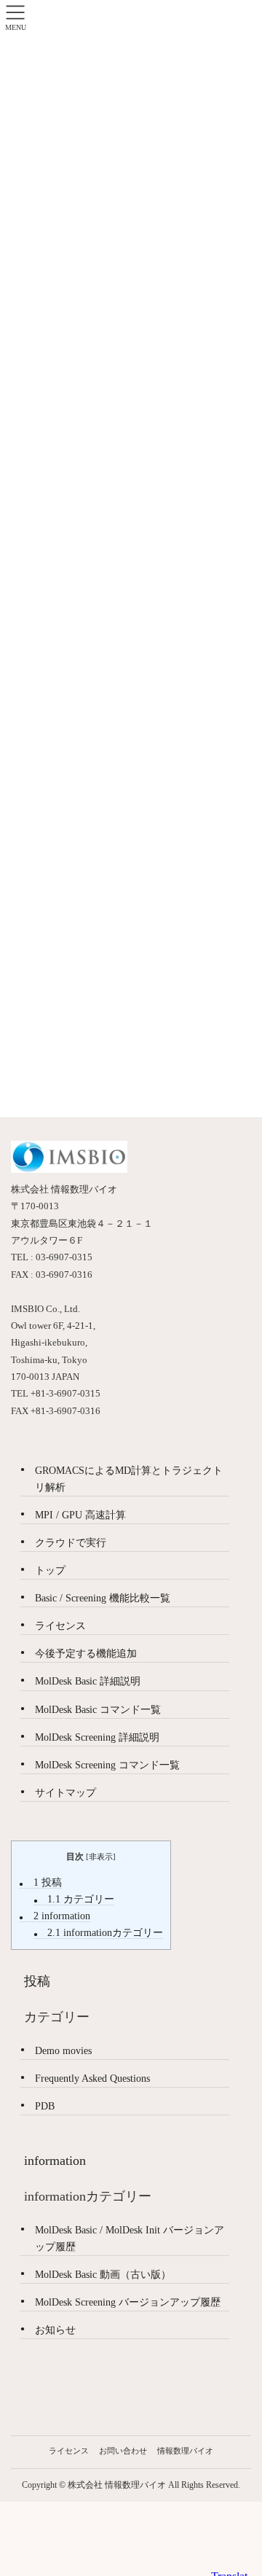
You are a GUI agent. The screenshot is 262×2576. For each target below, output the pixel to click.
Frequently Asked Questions (92, 2079)
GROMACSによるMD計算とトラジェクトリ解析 (129, 1479)
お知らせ (55, 2330)
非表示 (101, 1857)
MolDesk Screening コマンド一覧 (107, 1765)
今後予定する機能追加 (86, 1654)
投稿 (48, 1882)
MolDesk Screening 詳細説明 (97, 1737)
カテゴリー (81, 1899)
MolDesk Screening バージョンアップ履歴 (128, 2302)
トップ (50, 1570)
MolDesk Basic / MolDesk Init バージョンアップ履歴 (130, 2239)
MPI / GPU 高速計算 (80, 1515)
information (62, 1916)
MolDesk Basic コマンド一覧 (98, 1710)
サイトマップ (65, 1793)
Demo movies (63, 2051)
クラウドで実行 (71, 1543)
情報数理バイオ (185, 2451)
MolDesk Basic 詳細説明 (88, 1681)
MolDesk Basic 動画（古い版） (103, 2275)
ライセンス (60, 1626)
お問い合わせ (123, 2451)
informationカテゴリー (105, 1933)
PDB (45, 2106)
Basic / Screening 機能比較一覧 (103, 1598)
